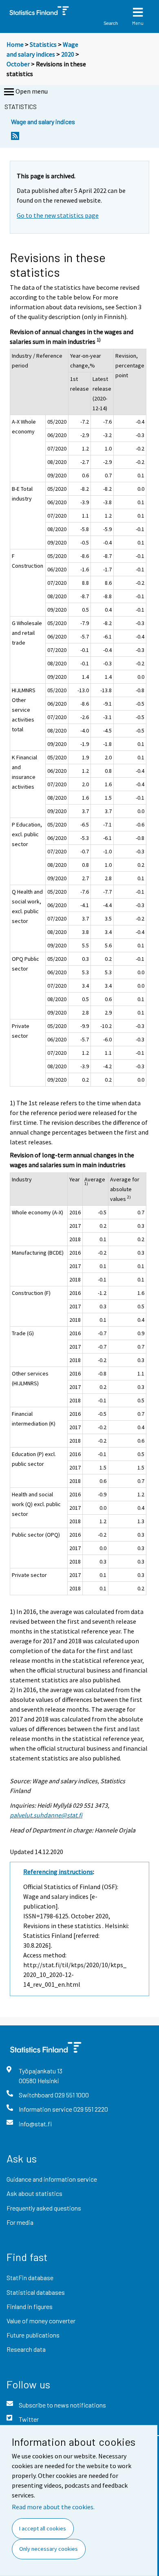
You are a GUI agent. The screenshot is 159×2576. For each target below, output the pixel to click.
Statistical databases (36, 2292)
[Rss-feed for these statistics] (15, 138)
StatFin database (30, 2278)
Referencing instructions (58, 1872)
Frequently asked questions (44, 2208)
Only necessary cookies (49, 2549)
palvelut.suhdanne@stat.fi (46, 1815)
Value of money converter (41, 2321)
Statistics (43, 44)
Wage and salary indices (43, 121)
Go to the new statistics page (58, 215)
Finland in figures (30, 2306)
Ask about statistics (34, 2193)
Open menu (32, 91)
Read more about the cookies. (53, 2507)
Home (15, 44)
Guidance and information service (52, 2179)
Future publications (33, 2335)
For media (20, 2222)
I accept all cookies (43, 2528)
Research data (26, 2349)
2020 (68, 54)
